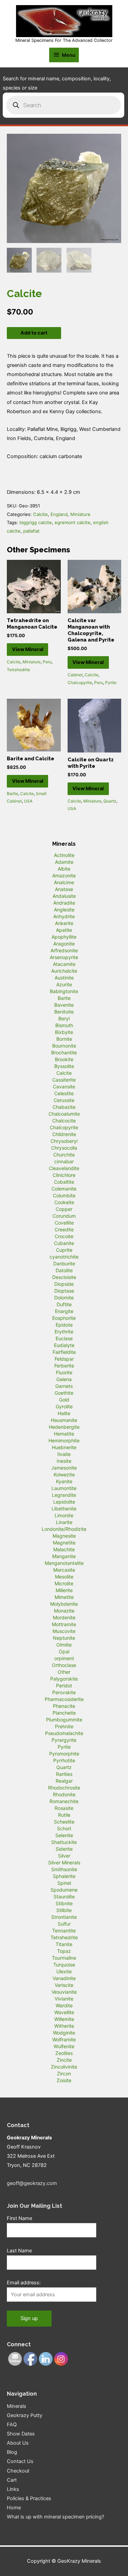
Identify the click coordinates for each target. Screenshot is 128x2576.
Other (64, 1672)
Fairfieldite (64, 1352)
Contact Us (20, 2461)
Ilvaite (64, 1454)
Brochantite (64, 1052)
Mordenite (64, 1617)
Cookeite (64, 1202)
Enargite (64, 1311)
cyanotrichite (64, 1257)
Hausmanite (64, 1420)
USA (28, 801)
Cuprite (64, 1250)
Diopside (64, 1284)
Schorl (64, 1828)
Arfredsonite (64, 950)
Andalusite (64, 896)
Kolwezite (64, 1475)
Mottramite (64, 1624)
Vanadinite (64, 1978)
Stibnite (64, 1903)
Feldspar (64, 1359)
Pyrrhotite (64, 1760)
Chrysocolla (64, 1148)
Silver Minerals (64, 1862)
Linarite (64, 1522)
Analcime (64, 882)
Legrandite (64, 1495)
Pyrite (111, 683)
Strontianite (64, 1917)
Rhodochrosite (64, 1788)
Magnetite (64, 1543)
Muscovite (64, 1631)
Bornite (64, 1039)
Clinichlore (64, 1175)
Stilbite (64, 1910)
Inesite (64, 1461)
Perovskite (64, 1692)
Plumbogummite (64, 1720)
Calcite (40, 514)
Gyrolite (64, 1406)
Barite (12, 793)
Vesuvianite (64, 1992)
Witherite (64, 2026)
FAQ (12, 2425)
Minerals (17, 2406)
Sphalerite (64, 1876)
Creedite (64, 1229)
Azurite (64, 984)
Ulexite (64, 1971)
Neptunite (64, 1638)
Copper (64, 1209)
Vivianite (64, 1999)
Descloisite (64, 1277)
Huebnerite (64, 1447)
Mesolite (64, 1577)
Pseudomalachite (64, 1733)
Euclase (64, 1338)
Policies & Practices (29, 2498)
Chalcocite (64, 1121)
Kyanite (64, 1481)
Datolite (64, 1270)
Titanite (64, 1944)
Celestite (64, 1093)
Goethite (64, 1393)
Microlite (64, 1583)
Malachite (64, 1549)
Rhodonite (64, 1794)
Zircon (64, 2073)
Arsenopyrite (64, 957)
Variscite (64, 1985)
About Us (18, 2443)
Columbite (64, 1195)
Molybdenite (64, 1604)
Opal (64, 1651)
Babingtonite (64, 991)
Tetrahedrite (18, 670)
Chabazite (64, 1107)
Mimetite (64, 1597)
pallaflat (31, 531)
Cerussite (64, 1100)
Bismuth (64, 1025)
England (59, 514)
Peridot (64, 1686)
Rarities (64, 1774)
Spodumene (64, 1890)
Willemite (64, 2019)
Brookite (64, 1059)
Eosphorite (64, 1318)
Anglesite (64, 910)
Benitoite (64, 1012)
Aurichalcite (64, 971)
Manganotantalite (64, 1563)
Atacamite (64, 964)
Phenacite (64, 1706)
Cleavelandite (64, 1168)
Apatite (64, 930)
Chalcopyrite (80, 683)
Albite (64, 869)
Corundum (64, 1216)
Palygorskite (64, 1679)
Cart (12, 2480)
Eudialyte (64, 1345)
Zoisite (64, 2080)
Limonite (64, 1515)
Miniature (80, 514)
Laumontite (64, 1488)
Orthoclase (64, 1665)
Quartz (110, 801)
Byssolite (64, 1066)
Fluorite (64, 1372)
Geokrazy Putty (25, 2415)
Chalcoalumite (64, 1114)
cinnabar (64, 1161)
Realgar (64, 1781)
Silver (64, 1856)
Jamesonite (64, 1468)
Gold (64, 1400)
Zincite (64, 2060)
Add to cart (34, 333)
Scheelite (64, 1822)
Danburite (64, 1263)
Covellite (64, 1223)
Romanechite (64, 1801)
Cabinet (75, 675)
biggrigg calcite (36, 522)
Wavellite (64, 2012)
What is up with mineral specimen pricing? (55, 2517)
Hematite (64, 1434)
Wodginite (64, 2033)
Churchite (64, 1155)
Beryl (64, 1018)
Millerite (64, 1590)
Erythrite (64, 1332)
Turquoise (64, 1965)
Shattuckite (64, 1842)
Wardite (64, 2005)
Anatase (64, 889)
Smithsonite (64, 1869)
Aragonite (64, 944)
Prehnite (64, 1726)
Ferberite (64, 1366)
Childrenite (64, 1134)
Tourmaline (64, 1958)
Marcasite (64, 1570)
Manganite (64, 1556)
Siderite (64, 1849)
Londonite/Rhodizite (64, 1529)
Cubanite (64, 1243)
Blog (12, 2452)
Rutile (64, 1815)
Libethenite (64, 1509)
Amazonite (64, 876)
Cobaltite (64, 1182)
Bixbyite (64, 1032)
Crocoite (64, 1236)
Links (13, 2489)
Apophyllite (64, 937)
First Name (19, 2218)
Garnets (64, 1386)
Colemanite (64, 1189)
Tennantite (64, 1931)
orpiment (64, 1658)
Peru (47, 662)
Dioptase (64, 1291)
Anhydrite (64, 916)
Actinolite (64, 855)
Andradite (64, 903)
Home (14, 2508)
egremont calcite (73, 522)
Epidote (64, 1325)
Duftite (64, 1304)
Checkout (18, 2471)
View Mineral (28, 649)
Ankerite (64, 923)
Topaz (64, 1951)
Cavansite (64, 1087)
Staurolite (64, 1897)
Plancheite (64, 1713)
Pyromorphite (64, 1754)
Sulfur (64, 1924)
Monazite (64, 1611)
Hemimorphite (64, 1440)
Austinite (64, 978)
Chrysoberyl (64, 1141)
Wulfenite (64, 2046)
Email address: (24, 2283)
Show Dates (21, 2434)
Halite (64, 1413)
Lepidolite (64, 1502)
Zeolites (64, 2053)
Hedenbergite (64, 1427)
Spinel (64, 1883)
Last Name (19, 2251)
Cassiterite (64, 1080)
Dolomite (64, 1298)
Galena (64, 1379)
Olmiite (64, 1645)
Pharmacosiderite (64, 1699)
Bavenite (64, 1005)
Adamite (64, 862)
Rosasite (64, 1808)
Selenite (64, 1835)
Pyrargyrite (64, 1740)
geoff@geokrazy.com (32, 2183)
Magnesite (64, 1536)
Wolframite (64, 2039)
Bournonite (64, 1046)
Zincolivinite (64, 2067)
